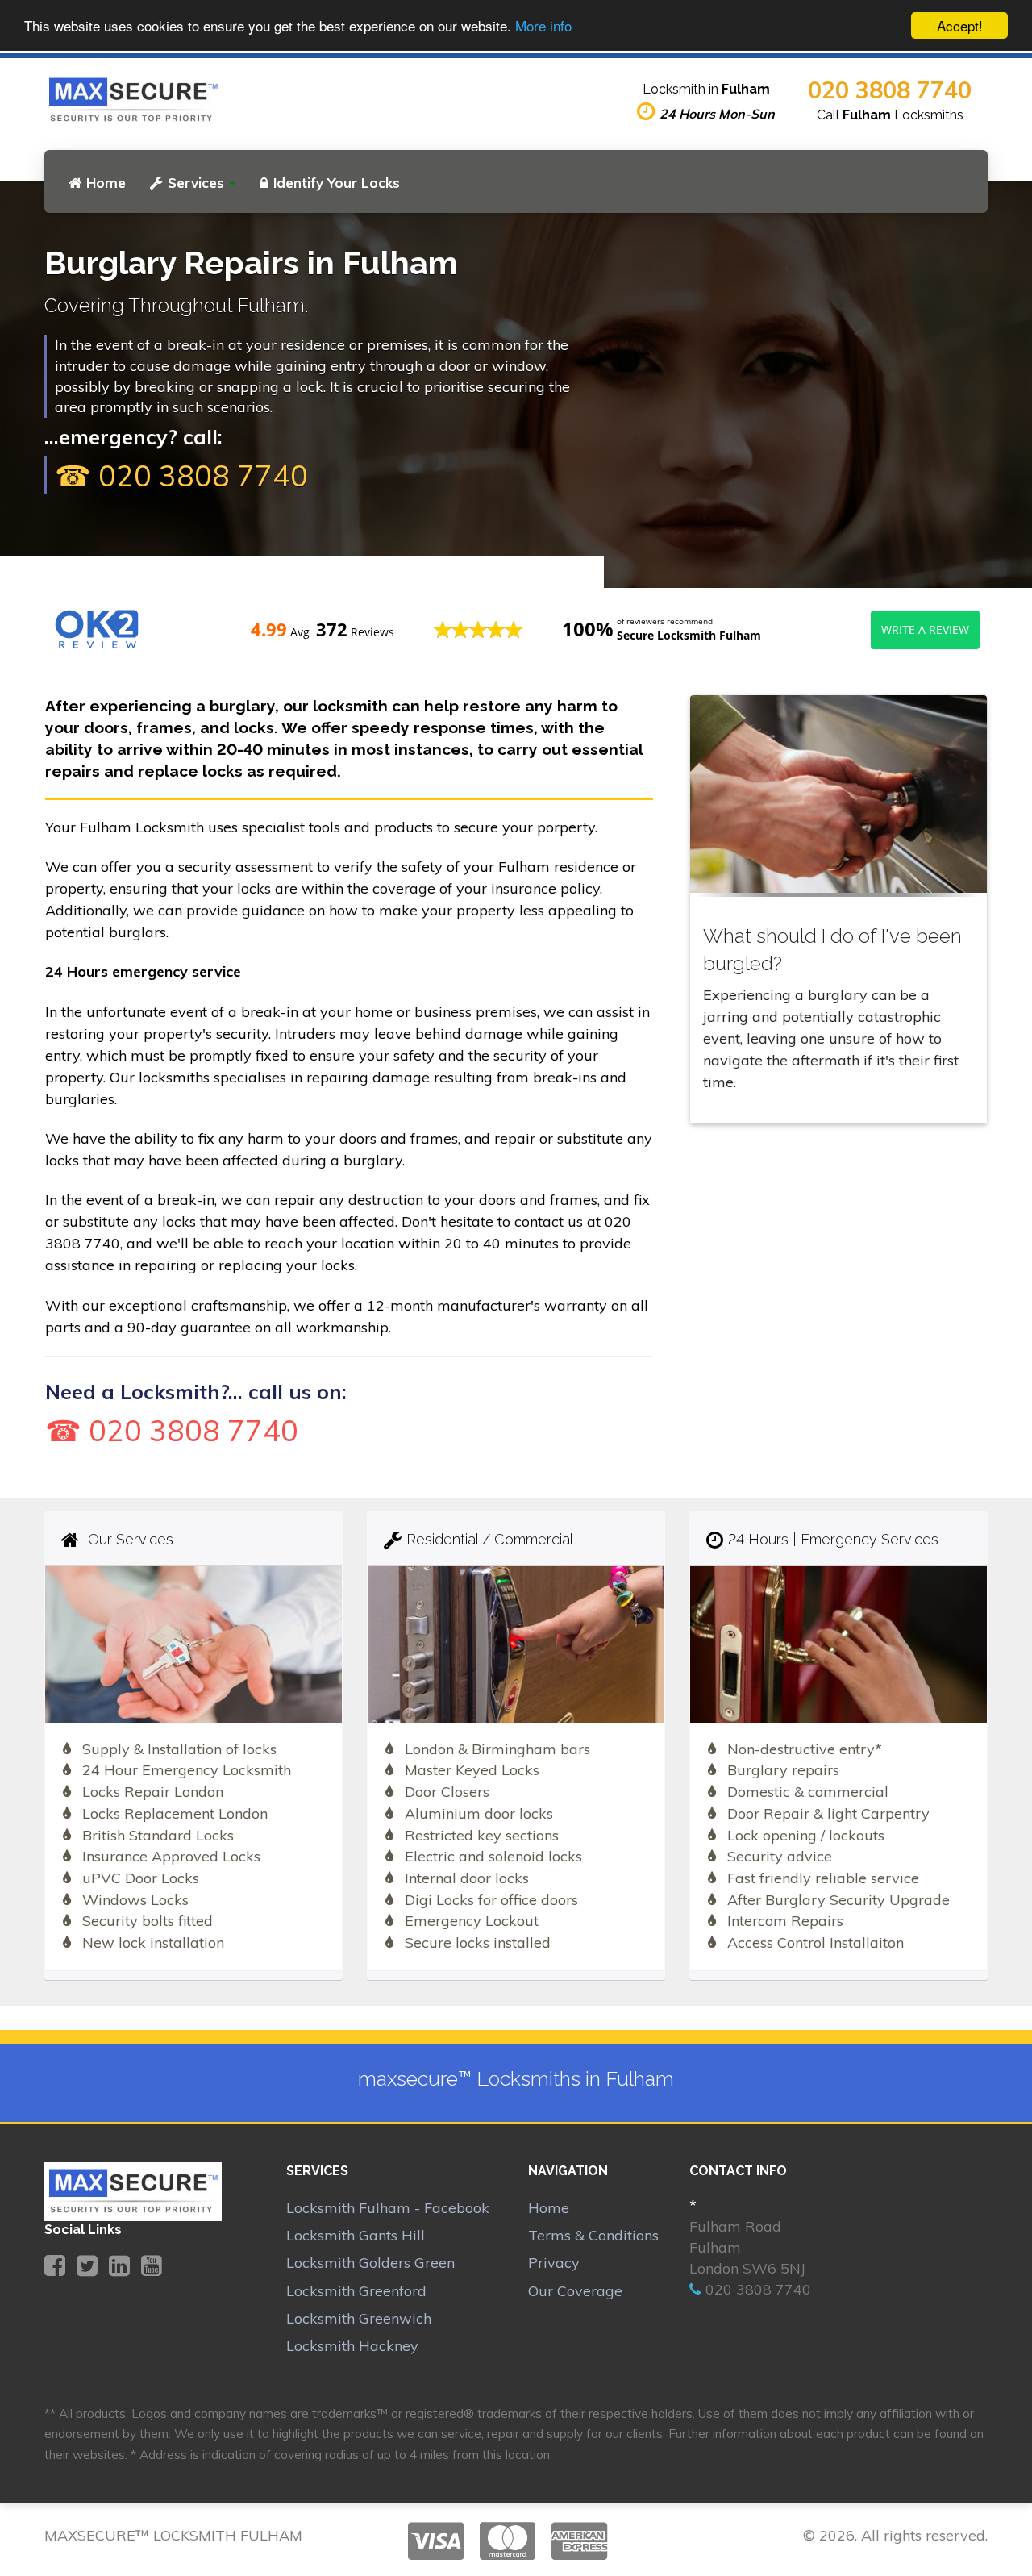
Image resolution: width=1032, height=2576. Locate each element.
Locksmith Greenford (356, 2291)
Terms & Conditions (593, 2235)
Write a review (925, 629)
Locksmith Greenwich (359, 2318)
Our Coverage (575, 2291)
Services (196, 183)
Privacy (554, 2263)
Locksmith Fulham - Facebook (388, 2208)
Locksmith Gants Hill (356, 2235)
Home (106, 183)
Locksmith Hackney (352, 2346)
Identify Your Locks (337, 183)
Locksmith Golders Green (370, 2263)
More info (543, 26)
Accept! (960, 25)
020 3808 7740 (890, 90)
